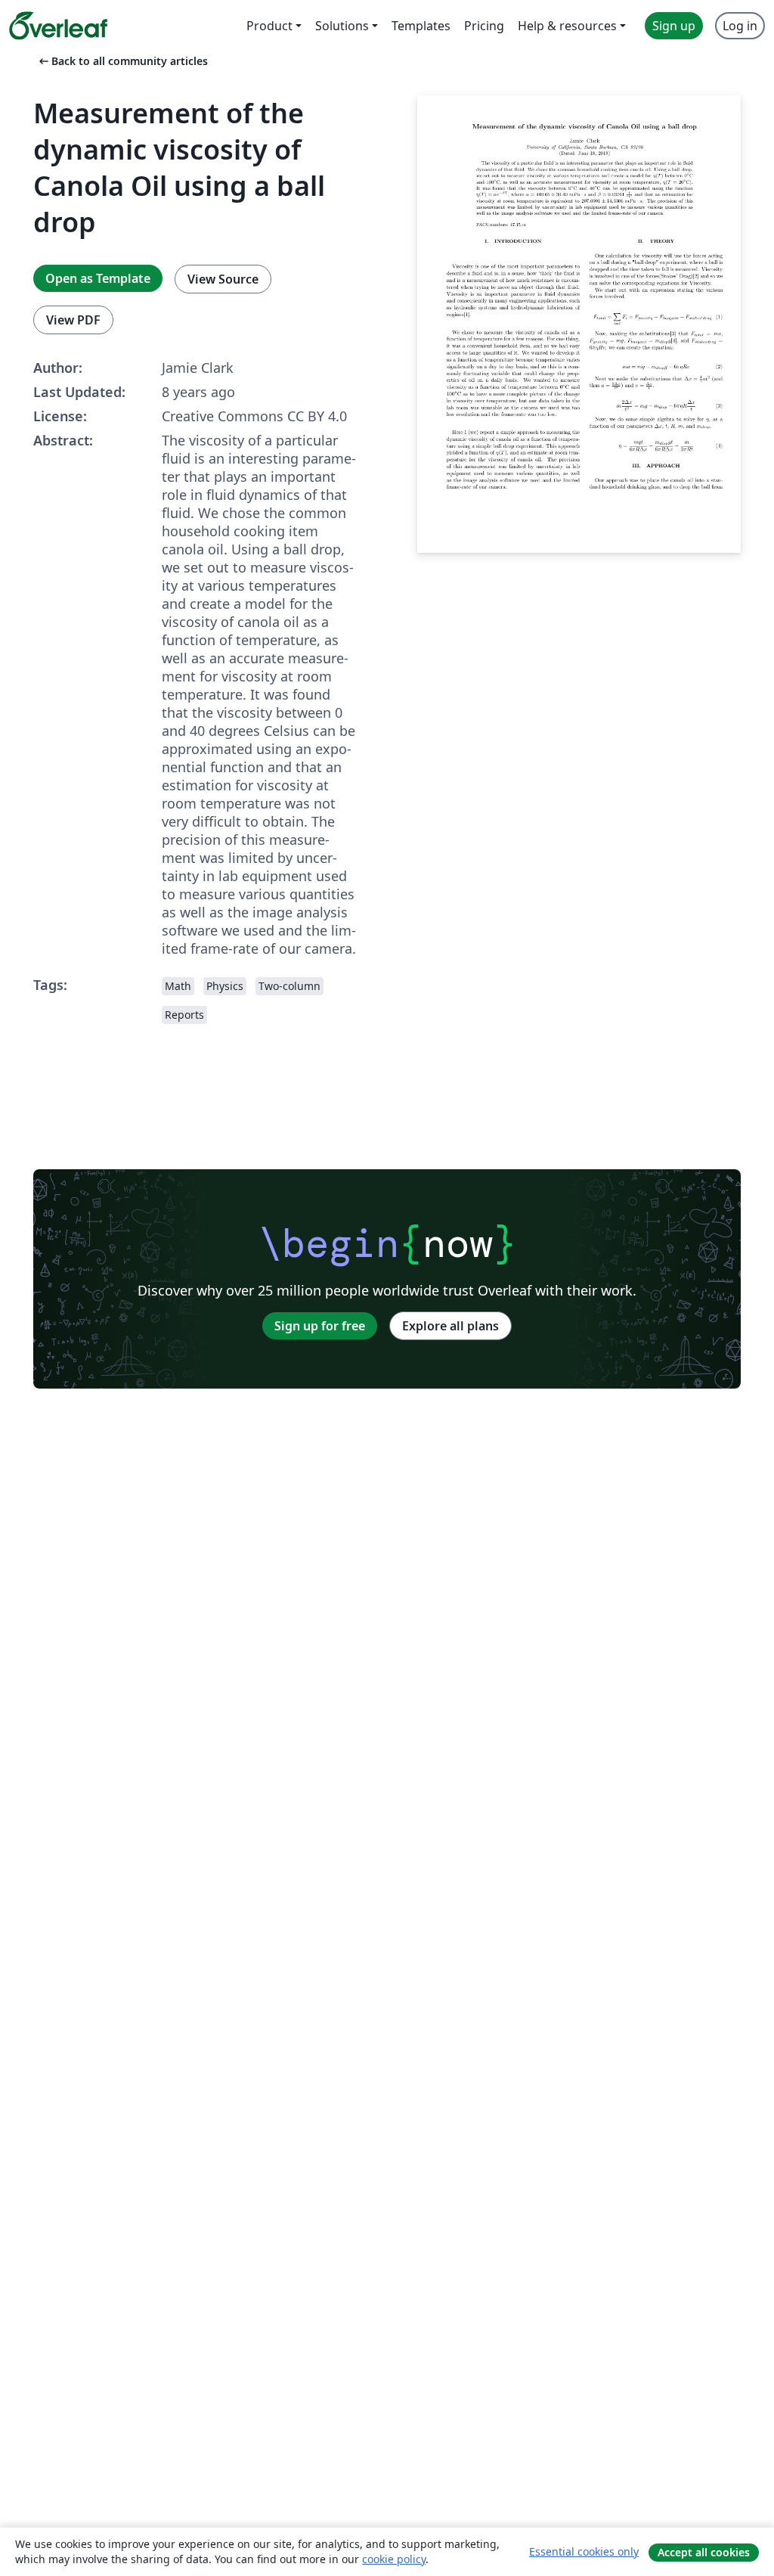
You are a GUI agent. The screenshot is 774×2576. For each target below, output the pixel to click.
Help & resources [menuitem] (567, 26)
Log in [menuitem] (740, 26)
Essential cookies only (584, 2551)
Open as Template (98, 278)
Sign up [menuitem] (674, 26)
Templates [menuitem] (421, 26)
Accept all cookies (704, 2552)
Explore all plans (450, 1326)
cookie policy (394, 2559)
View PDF (73, 320)
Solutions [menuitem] (342, 26)
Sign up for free (320, 1326)
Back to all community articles (122, 61)
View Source (223, 279)
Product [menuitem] (269, 26)
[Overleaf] (58, 26)
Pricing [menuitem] (484, 26)
